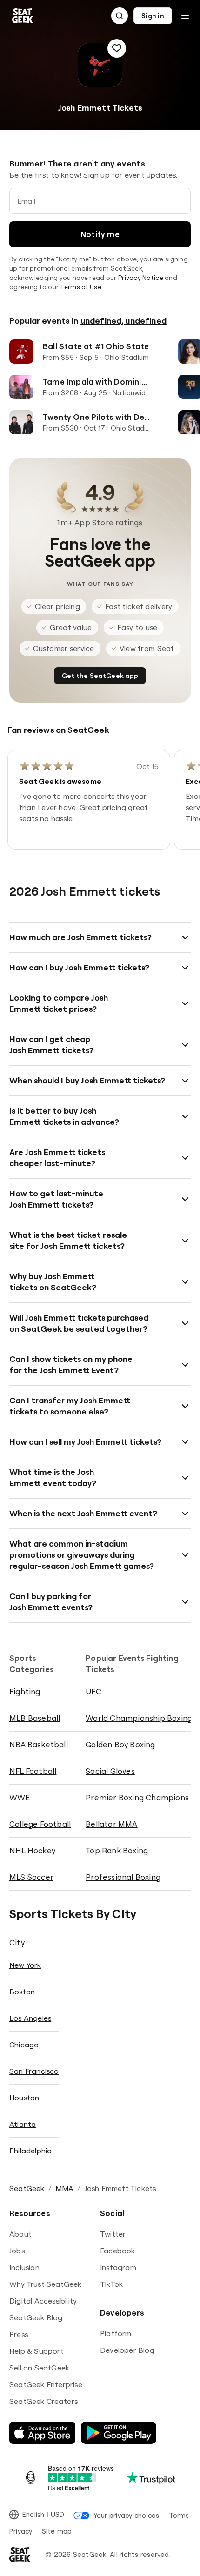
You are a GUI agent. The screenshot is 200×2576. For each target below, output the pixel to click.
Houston (24, 2098)
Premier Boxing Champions (137, 1797)
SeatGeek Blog (36, 2317)
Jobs (17, 2251)
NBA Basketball (39, 1744)
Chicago (24, 2045)
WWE (20, 1797)
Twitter (113, 2234)
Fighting (25, 1691)
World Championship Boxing (139, 1718)
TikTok (111, 2284)
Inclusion (24, 2267)
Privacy (21, 2531)
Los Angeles (30, 2018)
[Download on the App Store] (42, 2433)
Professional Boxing (123, 1877)
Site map (57, 2531)
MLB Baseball (35, 1718)
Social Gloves (110, 1771)
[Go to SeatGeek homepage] (23, 16)
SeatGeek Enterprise (46, 2384)
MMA (65, 2188)
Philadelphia (30, 2151)
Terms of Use (80, 287)
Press (19, 2334)
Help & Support (37, 2351)
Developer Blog (127, 2350)
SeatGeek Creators (43, 2401)
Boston (22, 1992)
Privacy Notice (141, 278)
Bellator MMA (111, 1824)
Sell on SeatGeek (39, 2368)
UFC (93, 1691)
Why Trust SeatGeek (46, 2284)
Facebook (118, 2251)
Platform (116, 2333)
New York (25, 1965)
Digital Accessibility (43, 2301)
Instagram (118, 2267)
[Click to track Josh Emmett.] (117, 48)
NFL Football (33, 1771)
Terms (179, 2515)
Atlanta (23, 2124)
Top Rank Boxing (117, 1850)
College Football (40, 1824)
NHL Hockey (32, 1850)
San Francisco (34, 2071)
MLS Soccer (31, 1877)
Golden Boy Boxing (120, 1744)
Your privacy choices (126, 2515)
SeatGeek (27, 2188)
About (20, 2234)
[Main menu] (185, 16)
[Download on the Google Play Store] (119, 2433)
